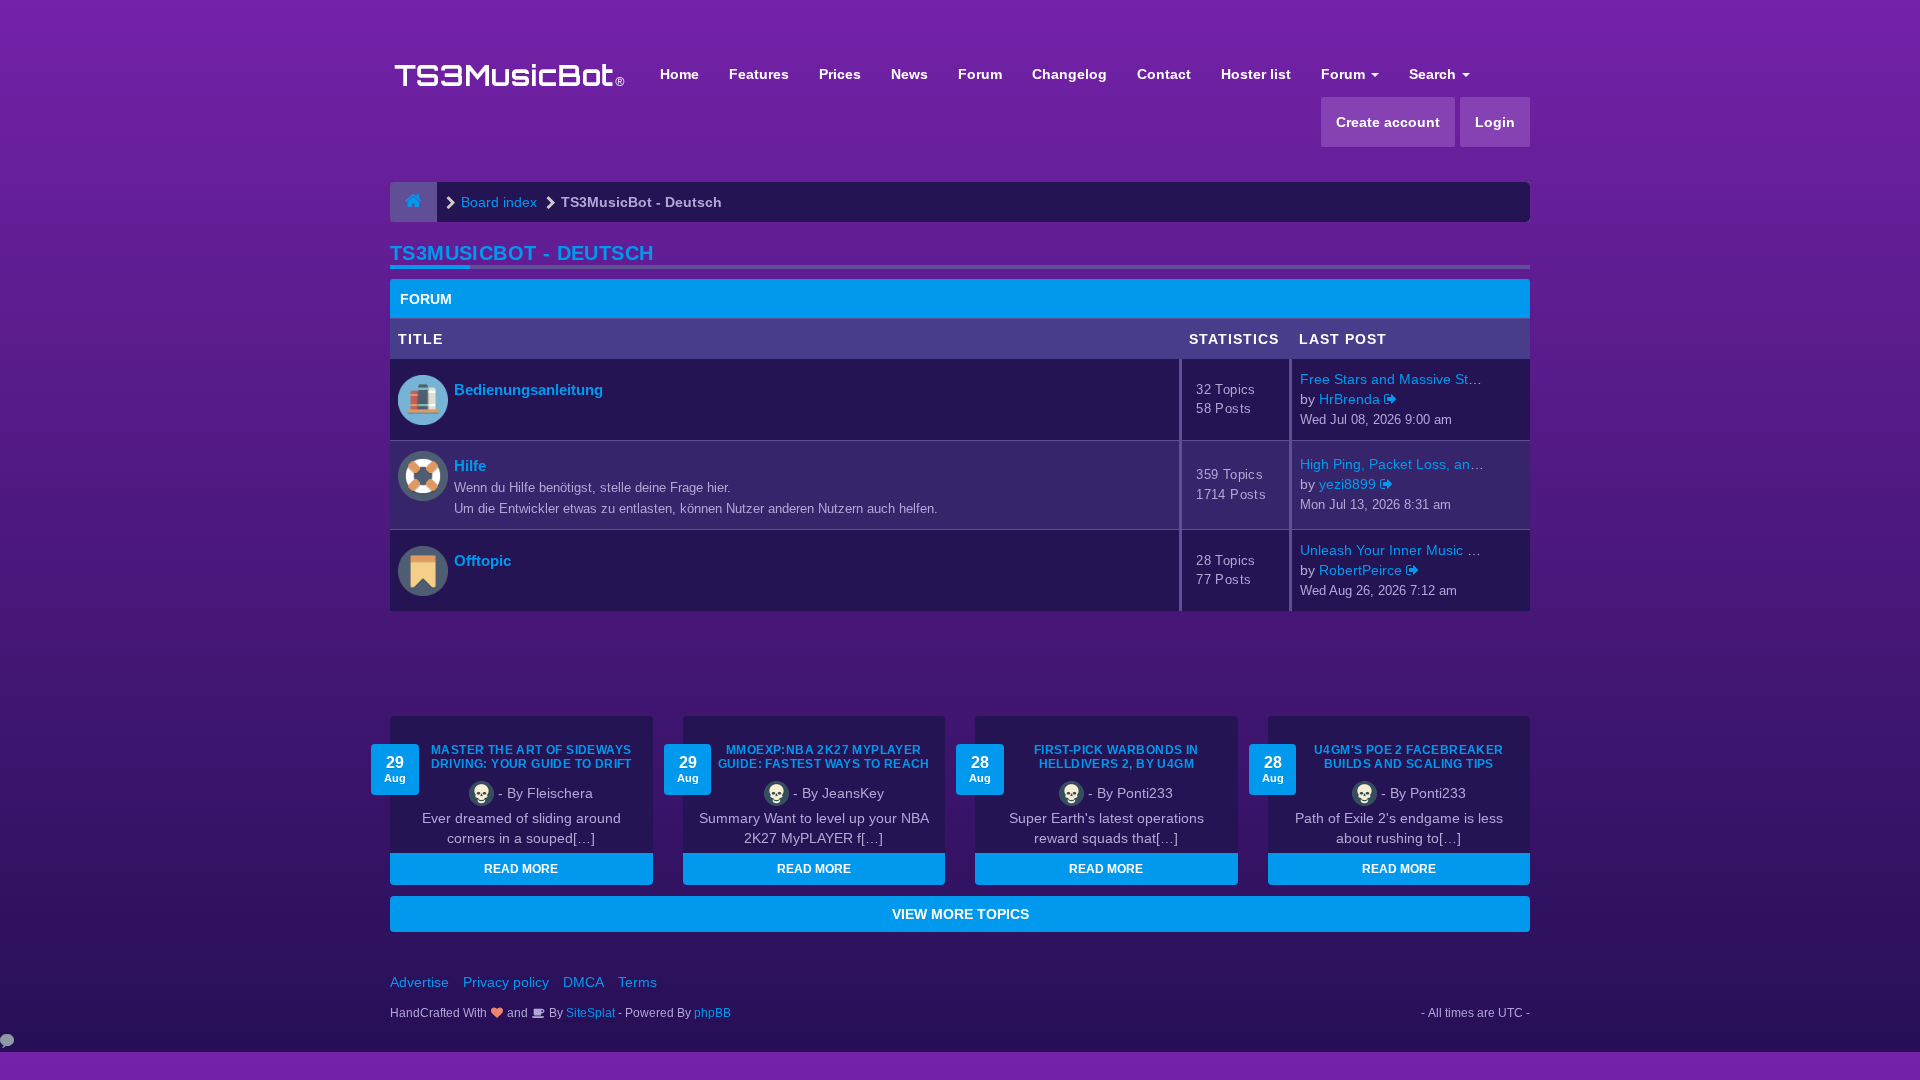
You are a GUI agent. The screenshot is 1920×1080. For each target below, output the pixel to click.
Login (1495, 122)
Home (679, 74)
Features (759, 74)
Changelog (1069, 74)
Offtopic (482, 560)
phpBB (712, 1013)
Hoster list (1256, 74)
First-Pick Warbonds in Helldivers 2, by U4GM (1116, 757)
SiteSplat (589, 1013)
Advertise (419, 982)
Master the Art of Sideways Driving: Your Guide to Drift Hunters (531, 764)
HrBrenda (1349, 399)
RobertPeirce (1360, 570)
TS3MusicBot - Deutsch (521, 253)
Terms (637, 982)
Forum (980, 74)
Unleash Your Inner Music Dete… (1405, 550)
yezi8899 (1347, 484)
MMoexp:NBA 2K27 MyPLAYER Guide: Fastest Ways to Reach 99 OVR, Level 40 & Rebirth (824, 764)
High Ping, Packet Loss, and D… (1403, 464)
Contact (1164, 74)
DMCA (583, 982)
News (909, 74)
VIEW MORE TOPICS (960, 914)
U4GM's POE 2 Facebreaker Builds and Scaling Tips (1409, 757)
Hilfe (470, 465)
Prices (840, 74)
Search (1434, 74)
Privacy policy (506, 982)
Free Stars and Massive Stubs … (1404, 379)
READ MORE (521, 869)
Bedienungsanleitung (528, 389)
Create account (1388, 122)
